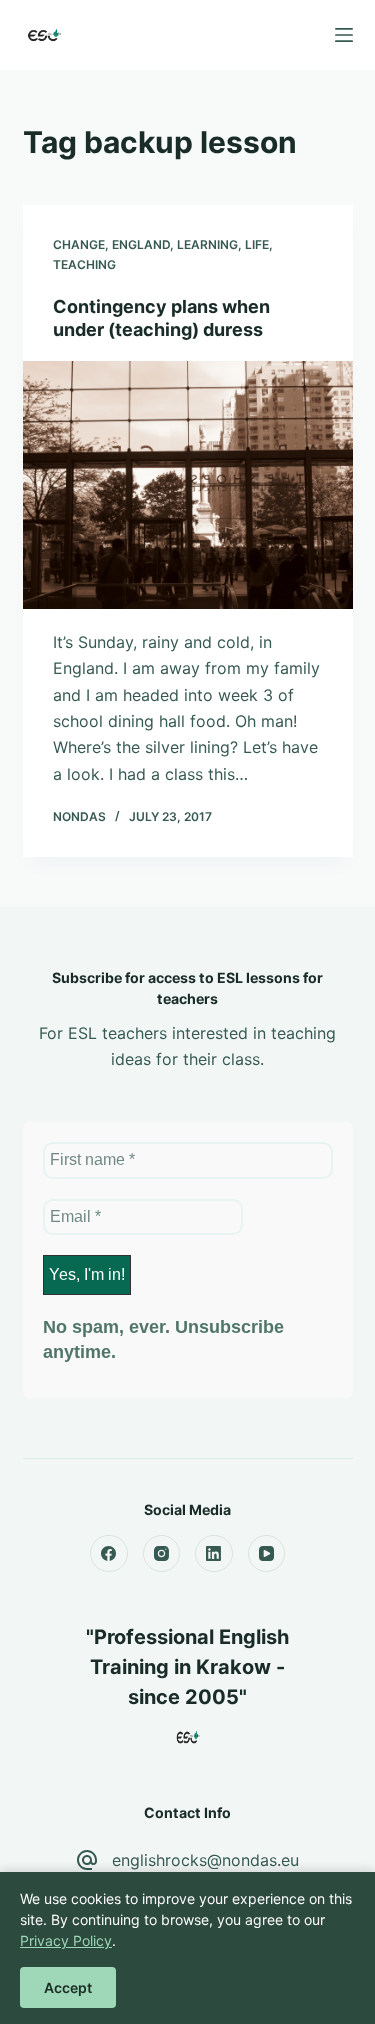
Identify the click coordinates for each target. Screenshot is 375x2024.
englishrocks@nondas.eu (205, 1860)
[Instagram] (162, 1554)
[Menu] (344, 35)
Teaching (84, 264)
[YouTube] (267, 1554)
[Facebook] (109, 1554)
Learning (207, 244)
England (141, 244)
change (79, 244)
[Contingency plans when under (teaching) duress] (188, 485)
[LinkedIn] (214, 1554)
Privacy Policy (66, 1940)
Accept (68, 1987)
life (257, 244)
